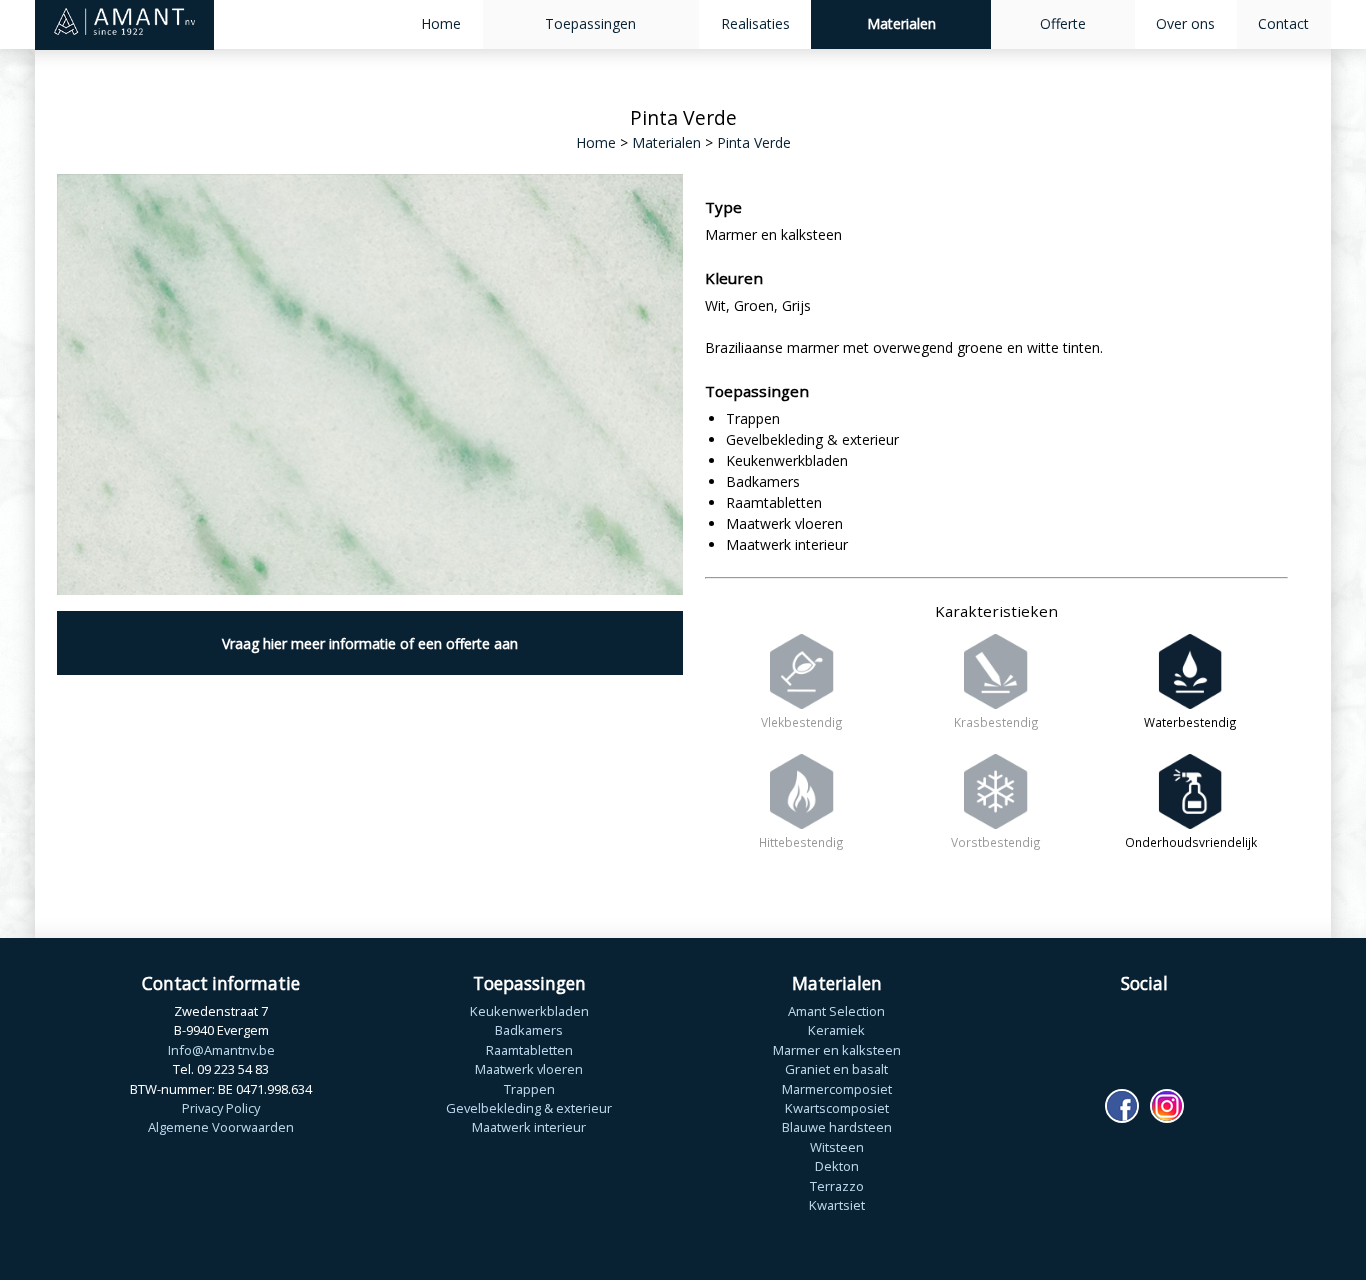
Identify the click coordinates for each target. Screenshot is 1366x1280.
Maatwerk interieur (529, 1127)
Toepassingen (590, 23)
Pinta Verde (754, 142)
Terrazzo (837, 1186)
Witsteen (837, 1147)
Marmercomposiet (837, 1089)
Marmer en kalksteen (837, 1050)
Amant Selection (836, 1011)
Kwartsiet (837, 1205)
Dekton (837, 1166)
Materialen (901, 23)
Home (441, 23)
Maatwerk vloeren (529, 1069)
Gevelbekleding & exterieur (529, 1108)
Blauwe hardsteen (837, 1127)
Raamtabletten (529, 1050)
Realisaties (755, 23)
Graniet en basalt (836, 1069)
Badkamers (529, 1030)
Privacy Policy (221, 1108)
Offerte (1063, 23)
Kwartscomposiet (837, 1108)
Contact (1283, 23)
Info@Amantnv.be (221, 1050)
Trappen (529, 1089)
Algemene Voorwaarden (221, 1127)
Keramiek (836, 1030)
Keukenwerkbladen (529, 1011)
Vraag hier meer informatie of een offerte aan (370, 643)
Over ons (1185, 23)
